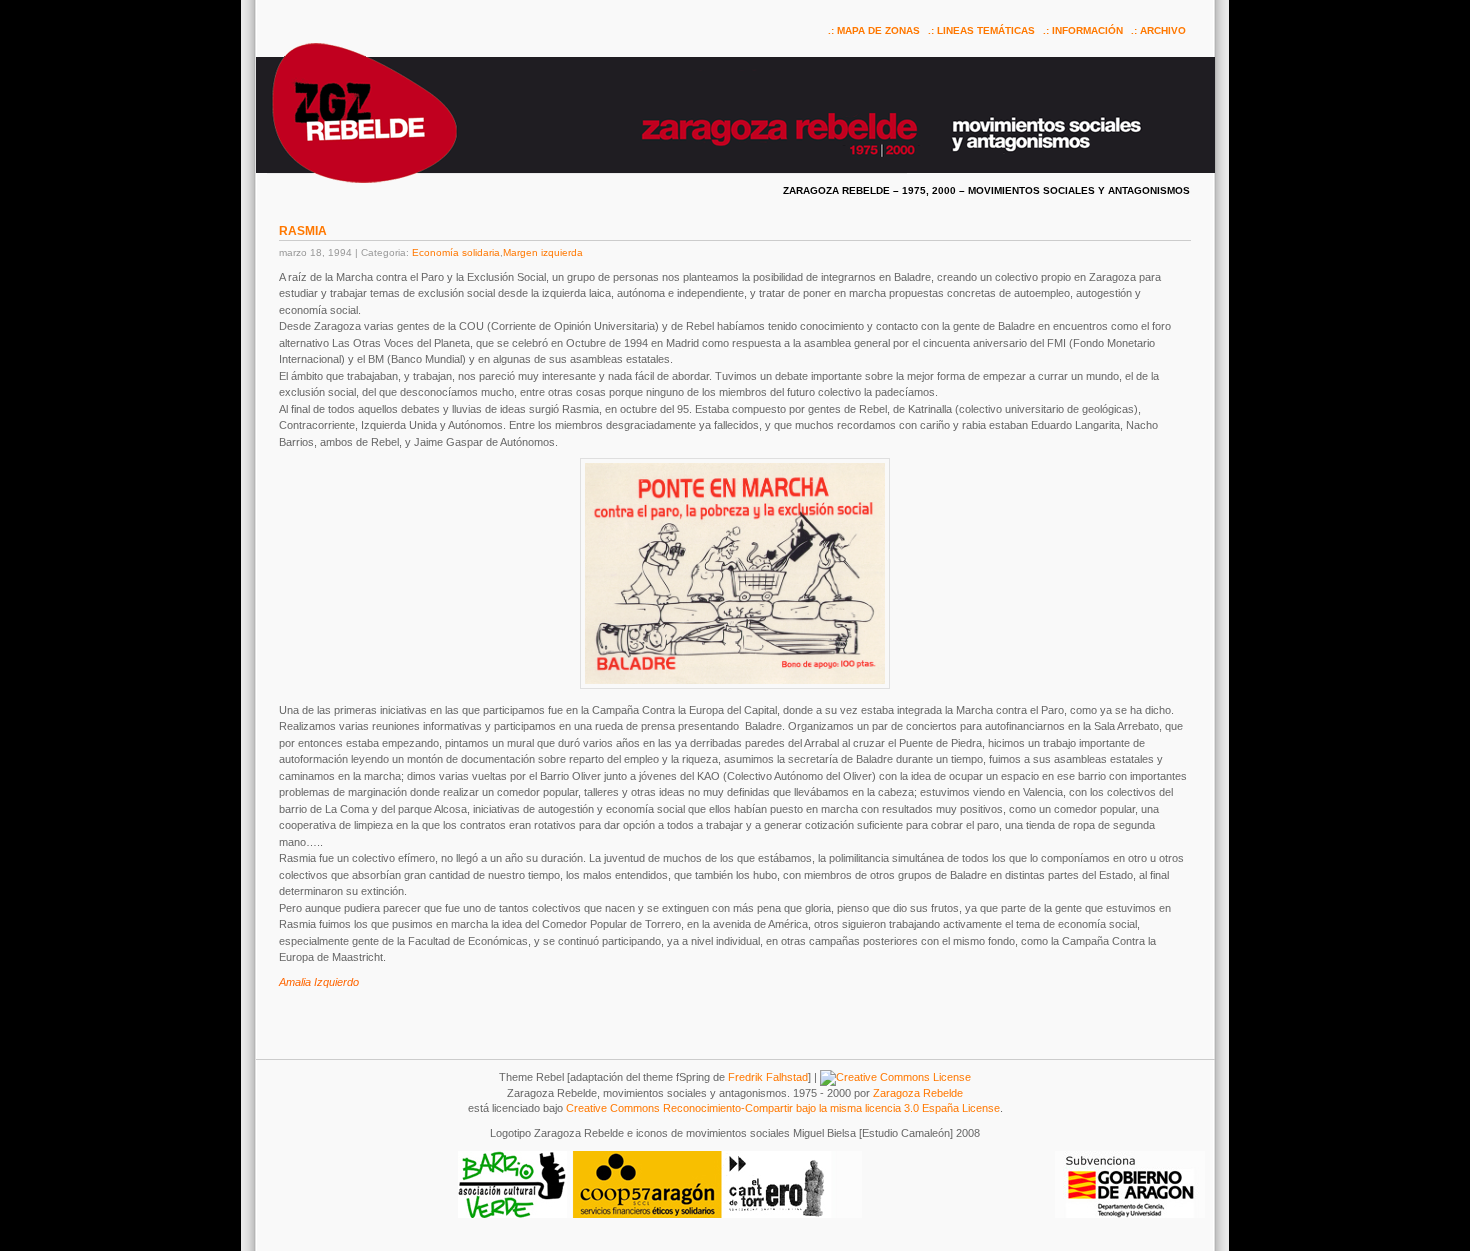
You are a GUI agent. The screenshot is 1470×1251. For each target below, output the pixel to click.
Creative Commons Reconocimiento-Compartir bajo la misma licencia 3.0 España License (783, 1108)
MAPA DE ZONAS (878, 30)
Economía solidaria (456, 252)
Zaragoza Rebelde (918, 1093)
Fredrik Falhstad (768, 1077)
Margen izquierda (543, 252)
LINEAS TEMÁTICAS (986, 30)
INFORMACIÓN (1087, 30)
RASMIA (303, 231)
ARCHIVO (1163, 30)
